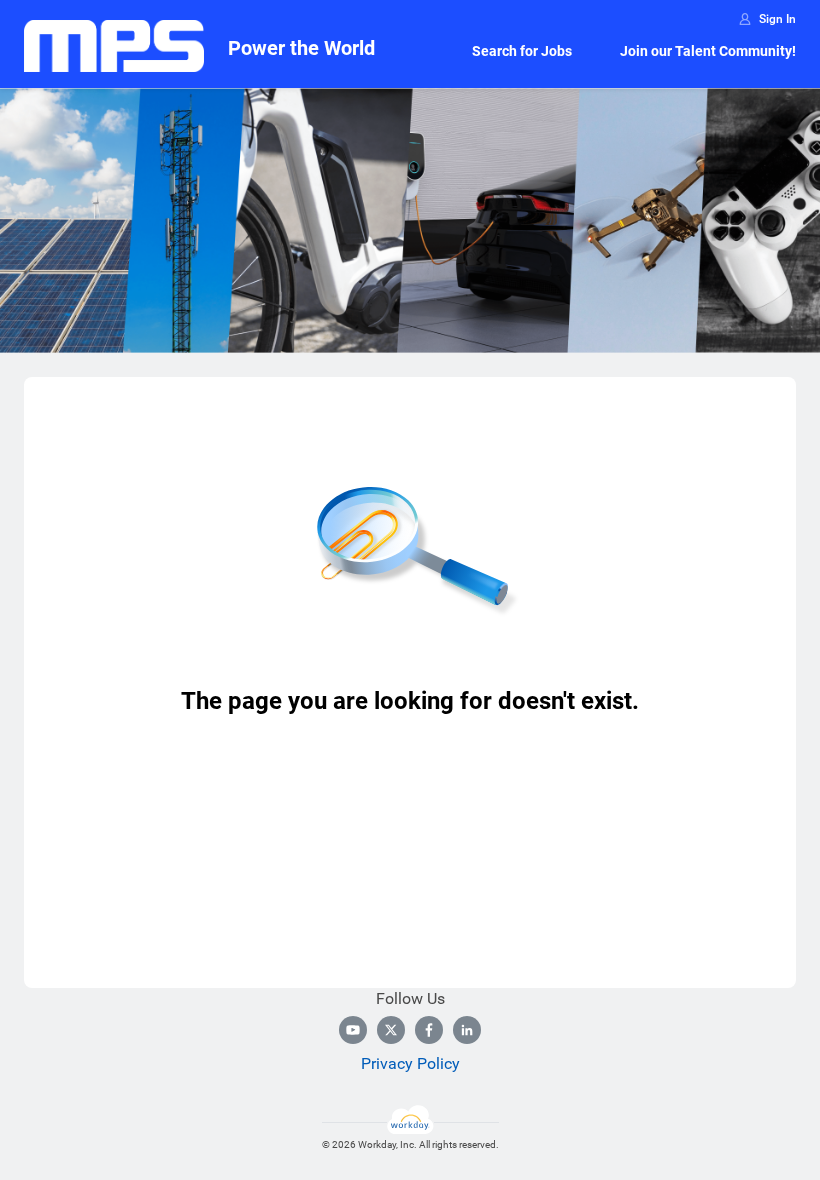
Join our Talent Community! (708, 51)
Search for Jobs (522, 51)
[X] (391, 1030)
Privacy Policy (410, 1063)
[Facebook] (429, 1030)
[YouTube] (353, 1030)
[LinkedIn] (467, 1030)
